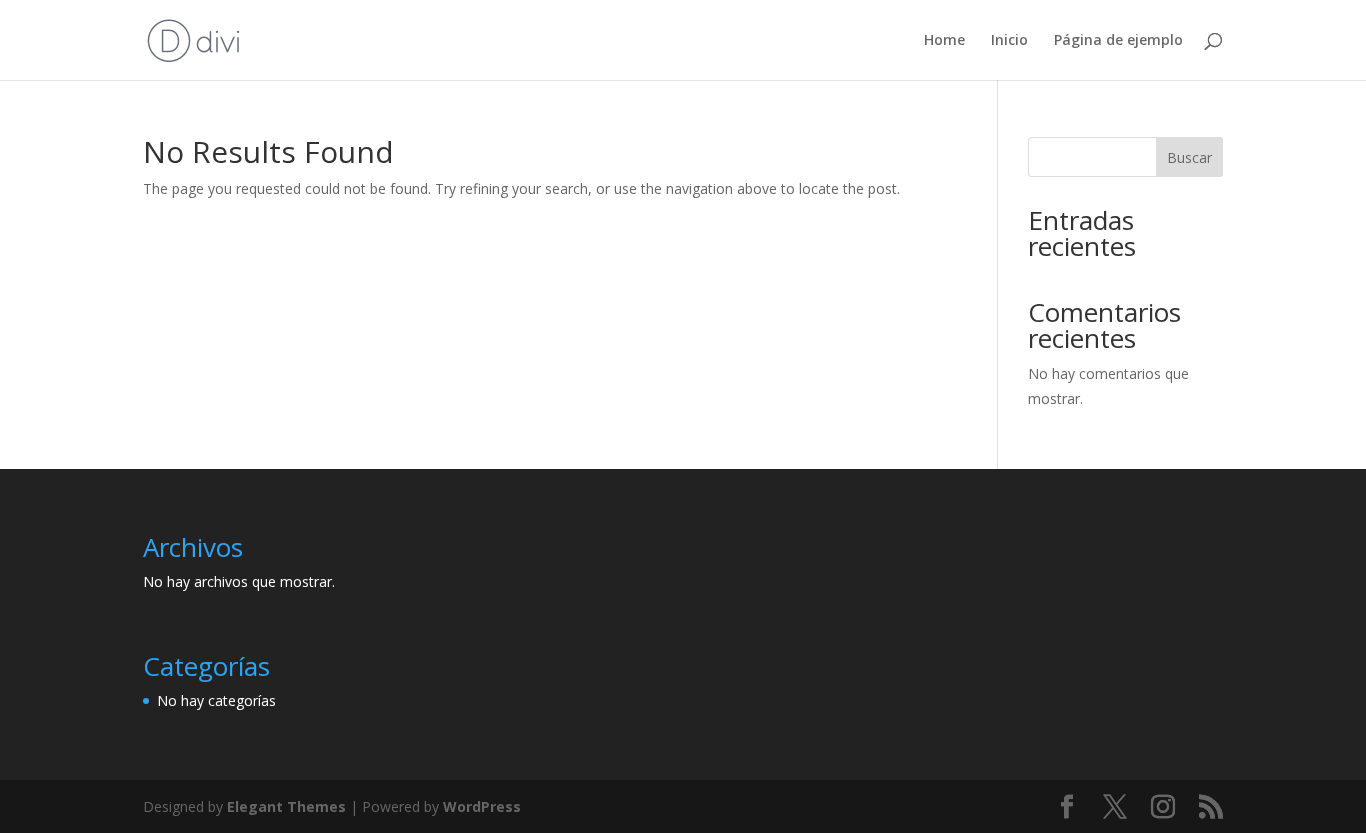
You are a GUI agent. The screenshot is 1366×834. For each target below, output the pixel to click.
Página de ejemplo (1118, 41)
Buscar (1189, 157)
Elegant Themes (286, 806)
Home (944, 41)
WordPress (482, 806)
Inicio (1009, 41)
